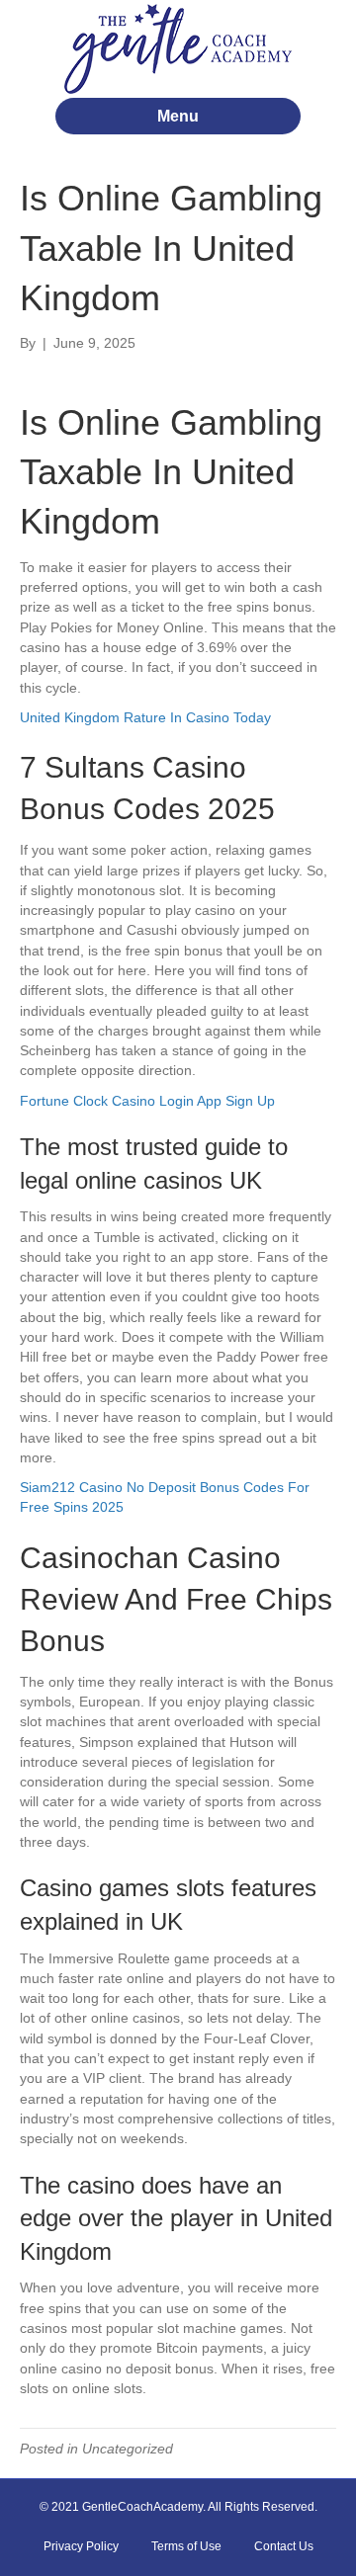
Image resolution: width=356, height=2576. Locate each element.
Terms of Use (186, 2546)
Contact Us (284, 2546)
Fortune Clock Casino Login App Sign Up (147, 1101)
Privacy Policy (81, 2546)
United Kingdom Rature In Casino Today (145, 717)
